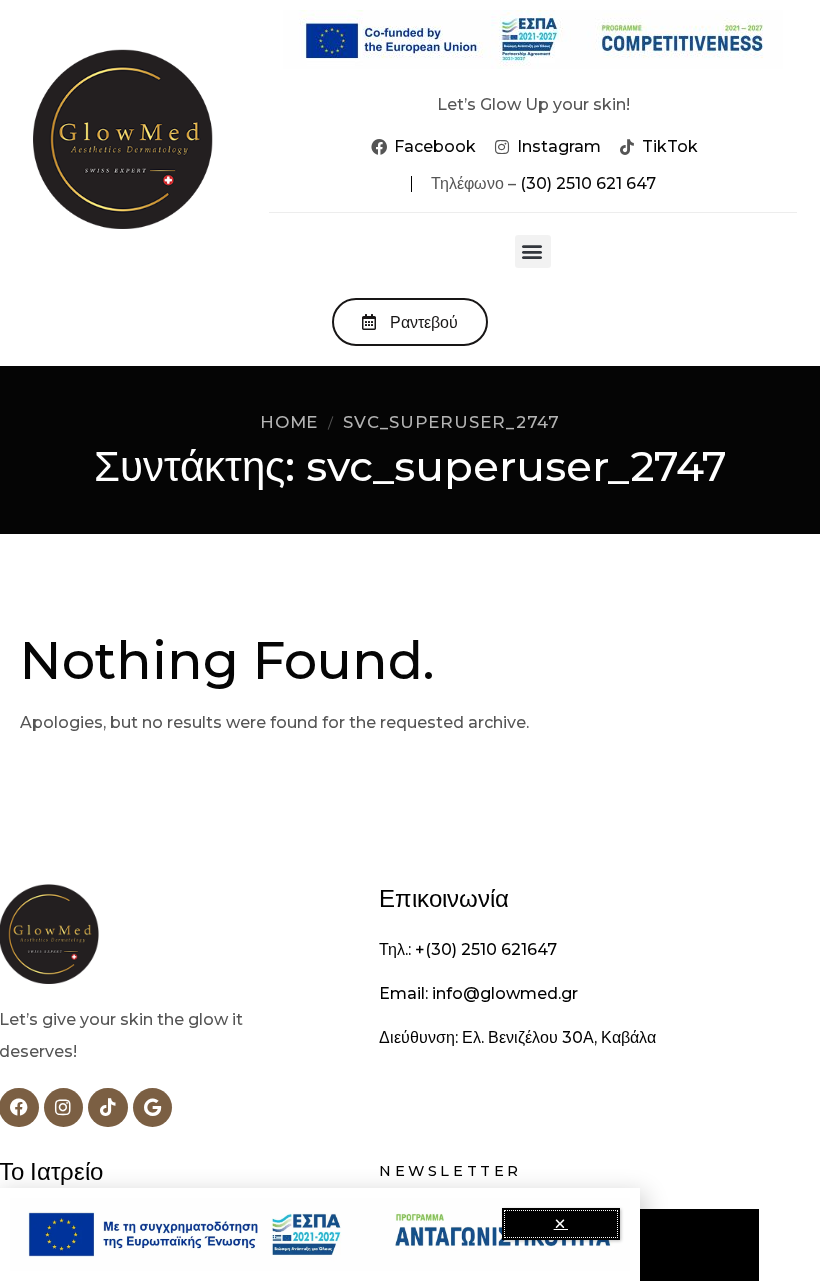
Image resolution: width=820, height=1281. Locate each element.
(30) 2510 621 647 (588, 183)
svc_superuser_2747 (451, 422)
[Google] (153, 1108)
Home (289, 422)
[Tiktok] (108, 1108)
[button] (532, 251)
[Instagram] (64, 1108)
